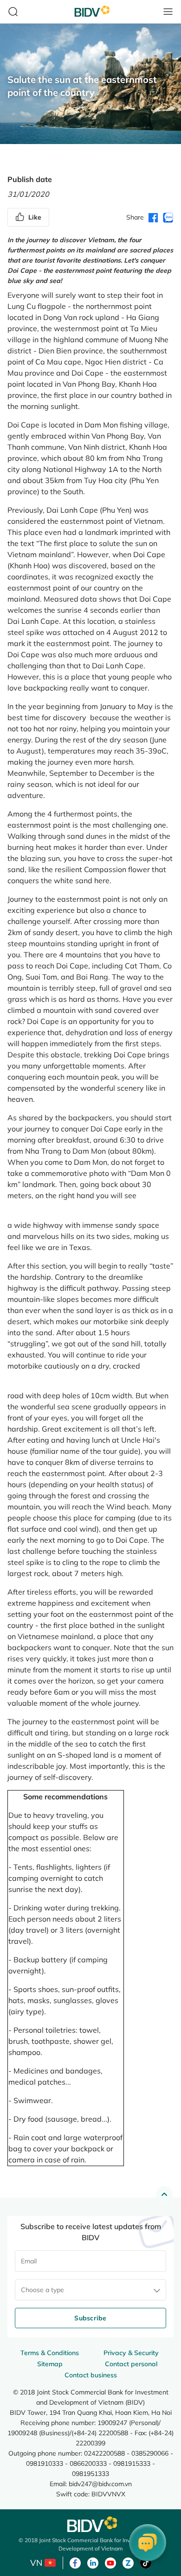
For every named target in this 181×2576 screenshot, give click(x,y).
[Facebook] (75, 2562)
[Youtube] (110, 2562)
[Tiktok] (146, 2562)
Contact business (91, 2375)
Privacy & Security (131, 2353)
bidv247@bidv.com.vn (100, 2484)
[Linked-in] (93, 2562)
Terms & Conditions (50, 2353)
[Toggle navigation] (168, 12)
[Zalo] (128, 2562)
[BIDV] (90, 2524)
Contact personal (131, 2364)
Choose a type (42, 2290)
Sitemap (50, 2364)
